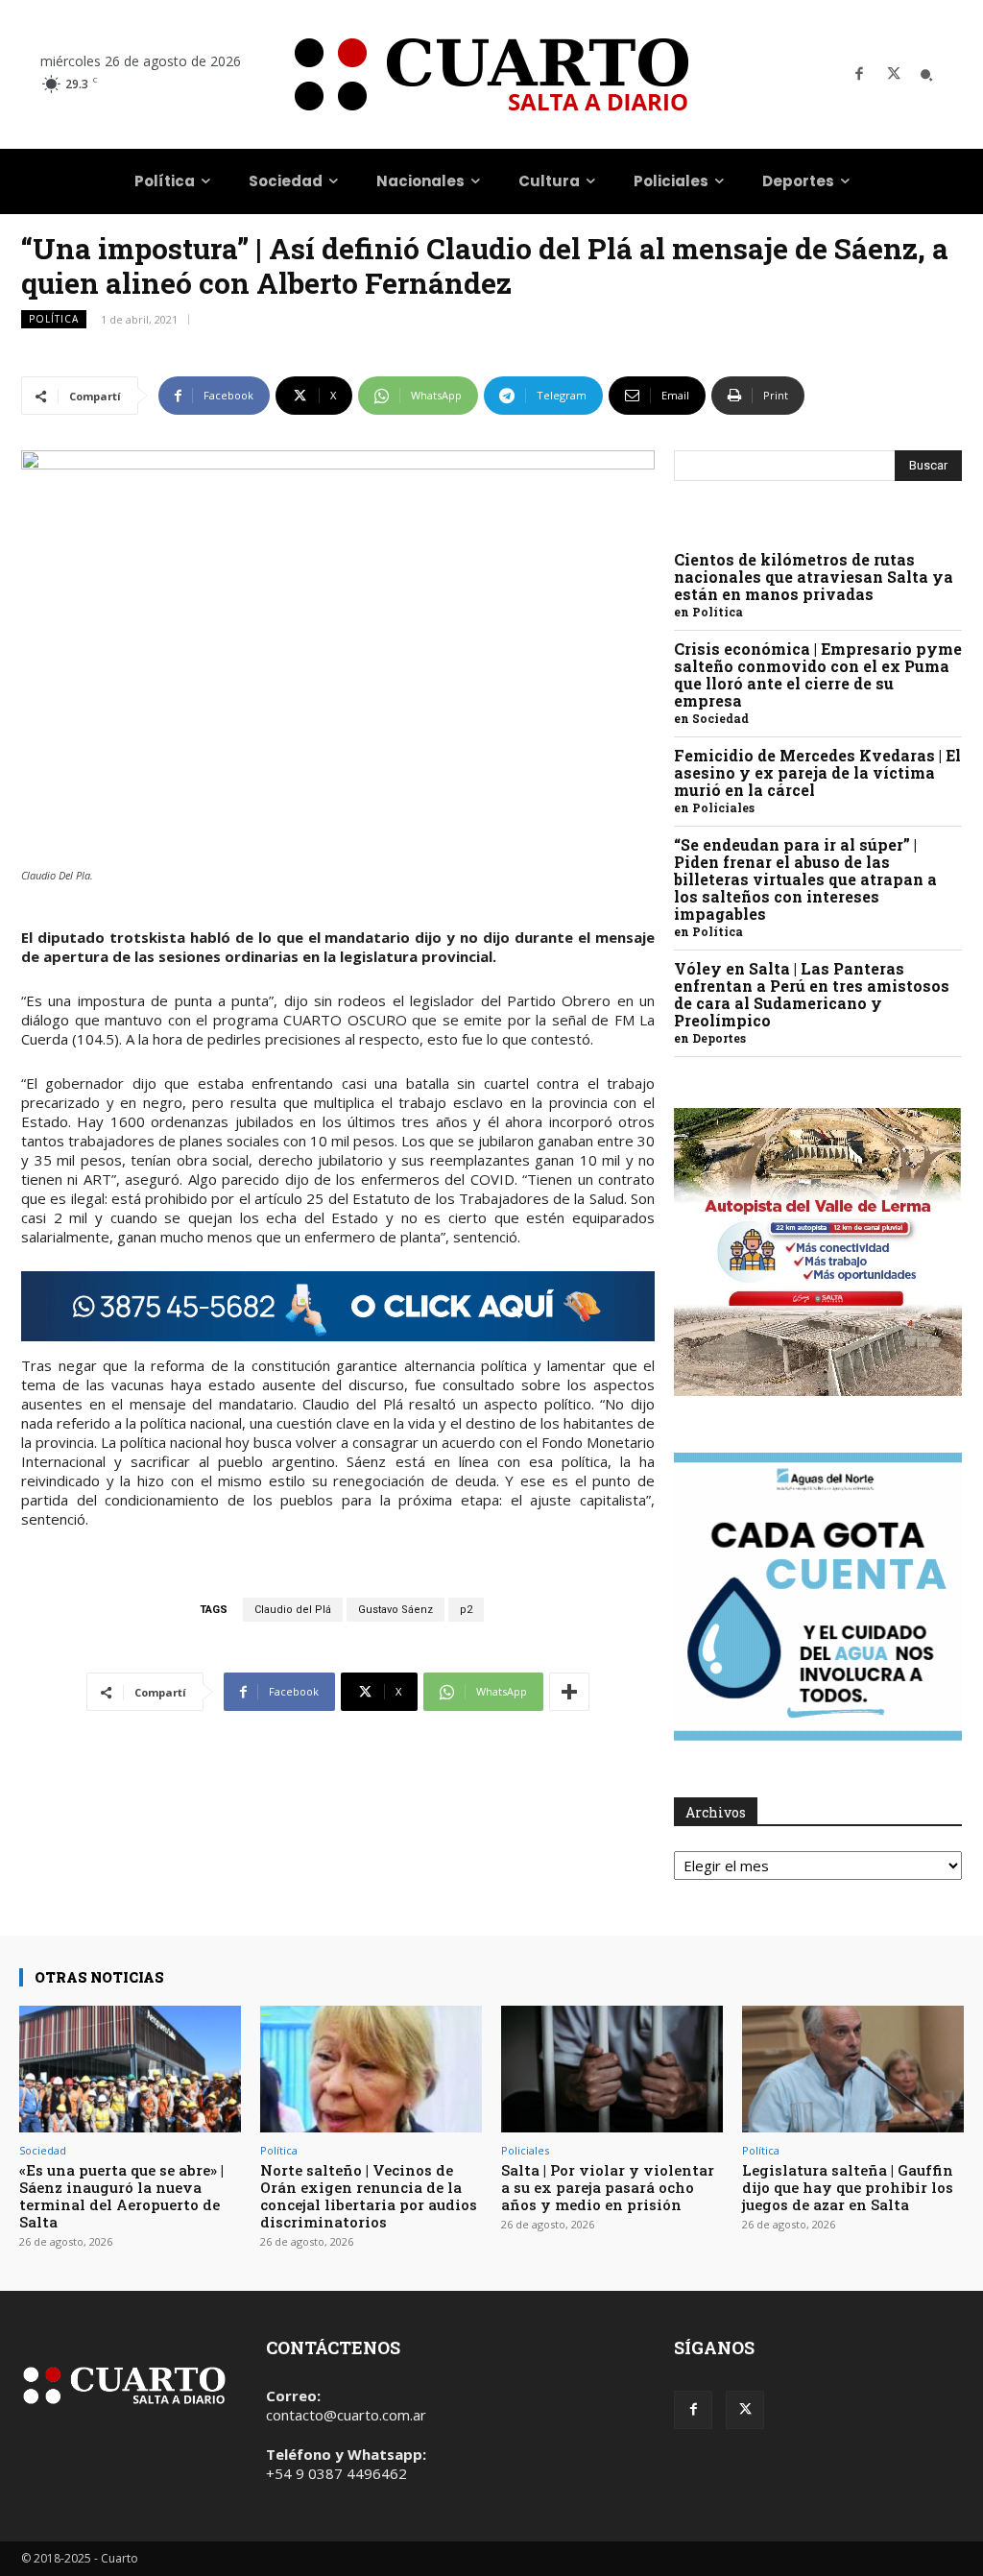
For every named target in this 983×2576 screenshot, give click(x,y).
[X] (894, 75)
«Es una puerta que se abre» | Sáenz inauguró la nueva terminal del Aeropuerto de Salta (121, 2196)
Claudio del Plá (293, 1610)
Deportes (719, 1038)
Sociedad (720, 718)
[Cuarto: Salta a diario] (491, 74)
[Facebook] (859, 75)
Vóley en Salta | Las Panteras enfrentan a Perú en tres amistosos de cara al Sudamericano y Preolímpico (812, 994)
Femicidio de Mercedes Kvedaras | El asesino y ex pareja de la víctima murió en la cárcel (817, 772)
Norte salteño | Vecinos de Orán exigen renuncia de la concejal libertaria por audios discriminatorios (369, 2196)
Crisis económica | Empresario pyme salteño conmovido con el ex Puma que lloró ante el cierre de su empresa (818, 674)
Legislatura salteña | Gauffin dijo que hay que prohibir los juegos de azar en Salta (848, 2187)
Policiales (723, 807)
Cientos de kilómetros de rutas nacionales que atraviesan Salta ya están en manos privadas (814, 577)
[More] (569, 1692)
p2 (466, 1610)
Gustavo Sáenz (396, 1610)
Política (54, 319)
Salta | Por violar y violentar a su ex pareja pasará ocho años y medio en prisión (608, 2187)
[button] (926, 75)
